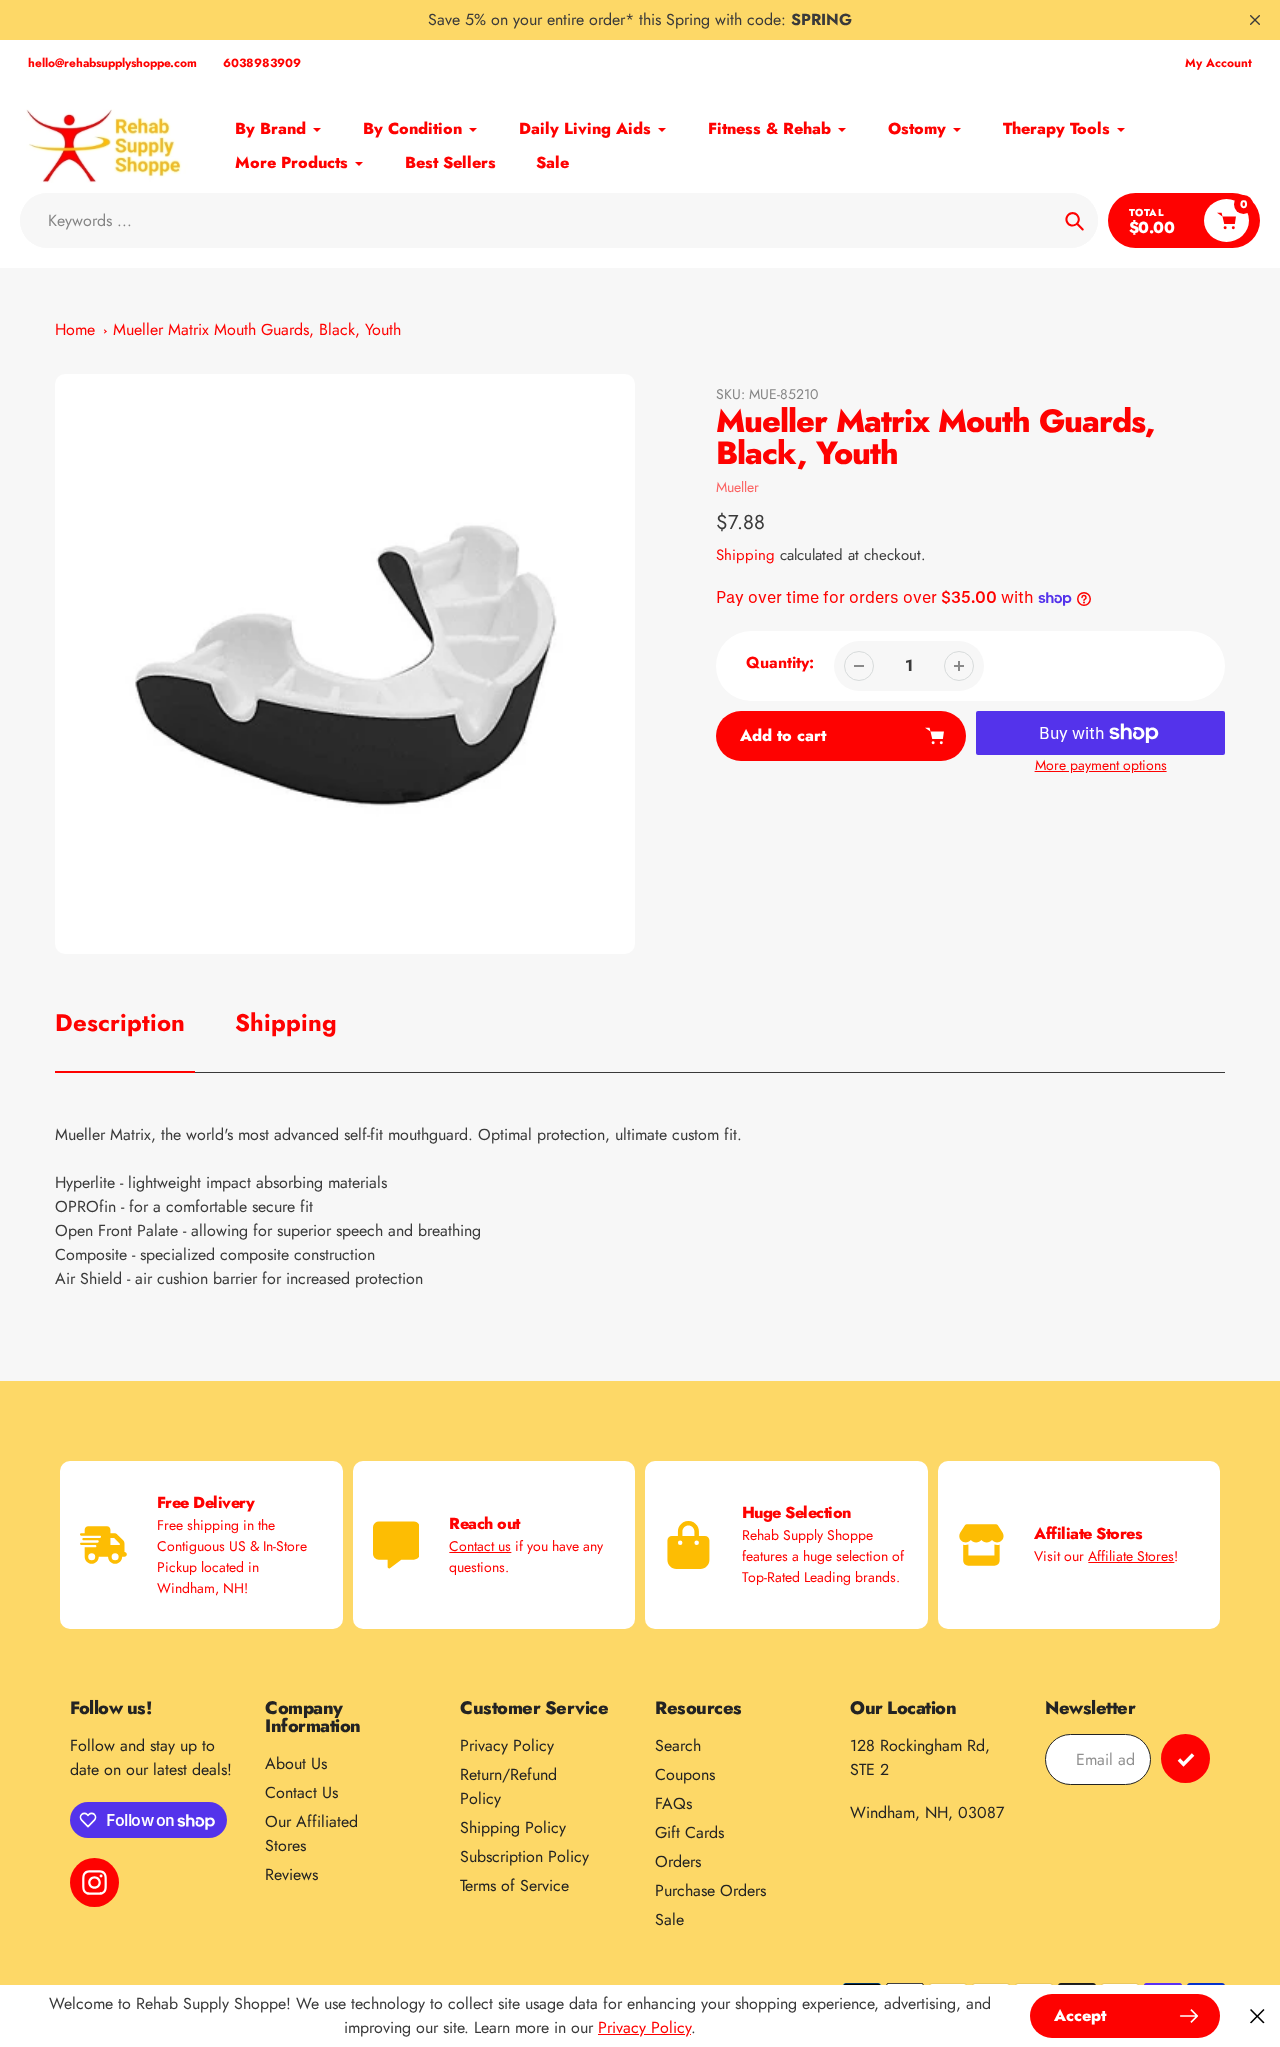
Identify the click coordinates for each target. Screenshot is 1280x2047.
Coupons (685, 1774)
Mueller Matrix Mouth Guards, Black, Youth (257, 329)
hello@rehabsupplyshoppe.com (112, 63)
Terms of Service (514, 1885)
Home (75, 329)
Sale (669, 1919)
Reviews (291, 1874)
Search (678, 1745)
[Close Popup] (1257, 2016)
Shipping (745, 555)
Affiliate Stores (1131, 1556)
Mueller (737, 487)
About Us (296, 1763)
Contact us (480, 1546)
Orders (678, 1861)
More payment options (1101, 765)
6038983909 (262, 63)
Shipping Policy (513, 1827)
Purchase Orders (710, 1890)
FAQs (673, 1803)
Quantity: (780, 662)
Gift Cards (689, 1832)
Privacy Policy (507, 1745)
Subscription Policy (524, 1856)
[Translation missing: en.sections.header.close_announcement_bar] (1255, 20)
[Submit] (1185, 1758)
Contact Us (301, 1792)
